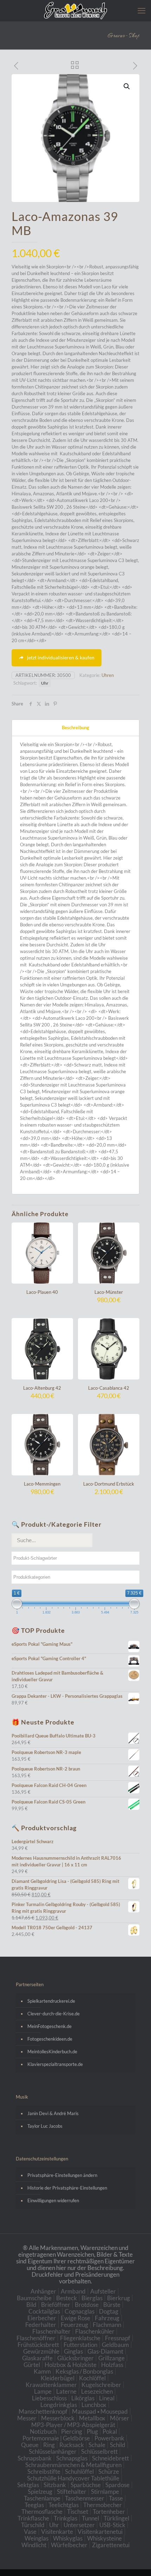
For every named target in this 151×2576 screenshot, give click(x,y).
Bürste (112, 2305)
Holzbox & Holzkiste (71, 2365)
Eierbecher (42, 2318)
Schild (118, 2445)
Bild (31, 2305)
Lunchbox (94, 2405)
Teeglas (34, 2505)
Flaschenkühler (95, 2331)
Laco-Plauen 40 (42, 1292)
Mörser (120, 2418)
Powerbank (109, 2438)
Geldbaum (115, 2345)
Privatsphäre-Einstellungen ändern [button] (62, 2175)
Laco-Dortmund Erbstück (109, 1484)
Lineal (107, 2398)
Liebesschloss (49, 2398)
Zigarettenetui (111, 2545)
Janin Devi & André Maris (53, 2113)
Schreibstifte (44, 2471)
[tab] (75, 728)
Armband (73, 2291)
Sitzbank (55, 2485)
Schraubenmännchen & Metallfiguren (73, 2465)
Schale (97, 2445)
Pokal (110, 2431)
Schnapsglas (72, 2458)
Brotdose (87, 2305)
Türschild (33, 2525)
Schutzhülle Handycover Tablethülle (73, 2478)
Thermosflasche (42, 2512)
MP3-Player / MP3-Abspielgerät (73, 2425)
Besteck (67, 2298)
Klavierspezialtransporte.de (55, 2064)
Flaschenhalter (51, 2331)
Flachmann (107, 2325)
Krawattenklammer (51, 2385)
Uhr (45, 683)
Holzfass (112, 2365)
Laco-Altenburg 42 (42, 1388)
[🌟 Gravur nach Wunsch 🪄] (75, 11)
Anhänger (43, 2291)
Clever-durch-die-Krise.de (54, 2014)
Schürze (109, 2471)
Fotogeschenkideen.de (50, 2039)
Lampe (43, 2391)
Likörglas (83, 2398)
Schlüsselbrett (99, 2451)
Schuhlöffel (79, 2471)
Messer (27, 2418)
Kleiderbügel (58, 2378)
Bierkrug (119, 2298)
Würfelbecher (69, 2545)
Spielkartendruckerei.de (51, 2001)
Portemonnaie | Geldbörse (56, 2438)
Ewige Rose (75, 2318)
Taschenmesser (85, 2498)
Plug (92, 2431)
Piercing (72, 2431)
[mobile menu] (142, 11)
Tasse (116, 2498)
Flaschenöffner (36, 2338)
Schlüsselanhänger (53, 2451)
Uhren (108, 675)
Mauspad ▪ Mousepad (100, 2411)
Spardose (117, 2485)
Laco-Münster (109, 1292)
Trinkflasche (33, 2518)
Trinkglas (65, 2518)
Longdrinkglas (59, 2405)
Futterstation (80, 2345)
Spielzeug (40, 2492)
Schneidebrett (110, 2458)
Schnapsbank (35, 2458)
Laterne (66, 2391)
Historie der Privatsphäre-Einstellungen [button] (67, 2188)
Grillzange (111, 2358)
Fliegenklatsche (80, 2338)
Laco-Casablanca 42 (109, 1388)
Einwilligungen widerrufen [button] (53, 2200)
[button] (127, 86)
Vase (30, 2532)
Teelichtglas (64, 2505)
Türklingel (116, 2518)
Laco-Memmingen (42, 1484)
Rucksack (72, 2445)
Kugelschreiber (101, 2385)
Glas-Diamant (105, 2351)
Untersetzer (79, 2525)
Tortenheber (109, 2512)
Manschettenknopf (43, 2411)
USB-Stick (112, 2525)
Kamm (42, 2371)
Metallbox (92, 2418)
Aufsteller (103, 2291)
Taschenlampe (42, 2498)
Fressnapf (118, 2338)
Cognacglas (80, 2311)
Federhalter (41, 2325)
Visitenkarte (57, 2532)
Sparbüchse (86, 2485)
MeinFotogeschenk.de (50, 2026)
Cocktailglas (44, 2311)
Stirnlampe (105, 2492)
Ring (49, 2445)
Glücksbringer (75, 2358)
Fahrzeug (107, 2318)
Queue (30, 2445)
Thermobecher (103, 2505)
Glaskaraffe (37, 2358)
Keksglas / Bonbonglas (84, 2371)
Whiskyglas (68, 2538)
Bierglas (92, 2298)
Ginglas (73, 2351)
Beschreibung (75, 728)
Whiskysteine (104, 2538)
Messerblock (58, 2418)
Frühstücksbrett (38, 2345)
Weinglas (37, 2538)
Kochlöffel (92, 2378)
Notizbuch (43, 2431)
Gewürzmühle (41, 2351)
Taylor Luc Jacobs (45, 2126)
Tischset (78, 2512)
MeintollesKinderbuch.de (52, 2052)
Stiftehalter (72, 2492)
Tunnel (90, 2518)
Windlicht (34, 2545)
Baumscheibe (34, 2298)
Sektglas (28, 2485)
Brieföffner (56, 2305)
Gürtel (32, 2365)
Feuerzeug (74, 2325)
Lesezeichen (97, 2391)
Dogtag (109, 2311)
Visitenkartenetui (100, 2532)
